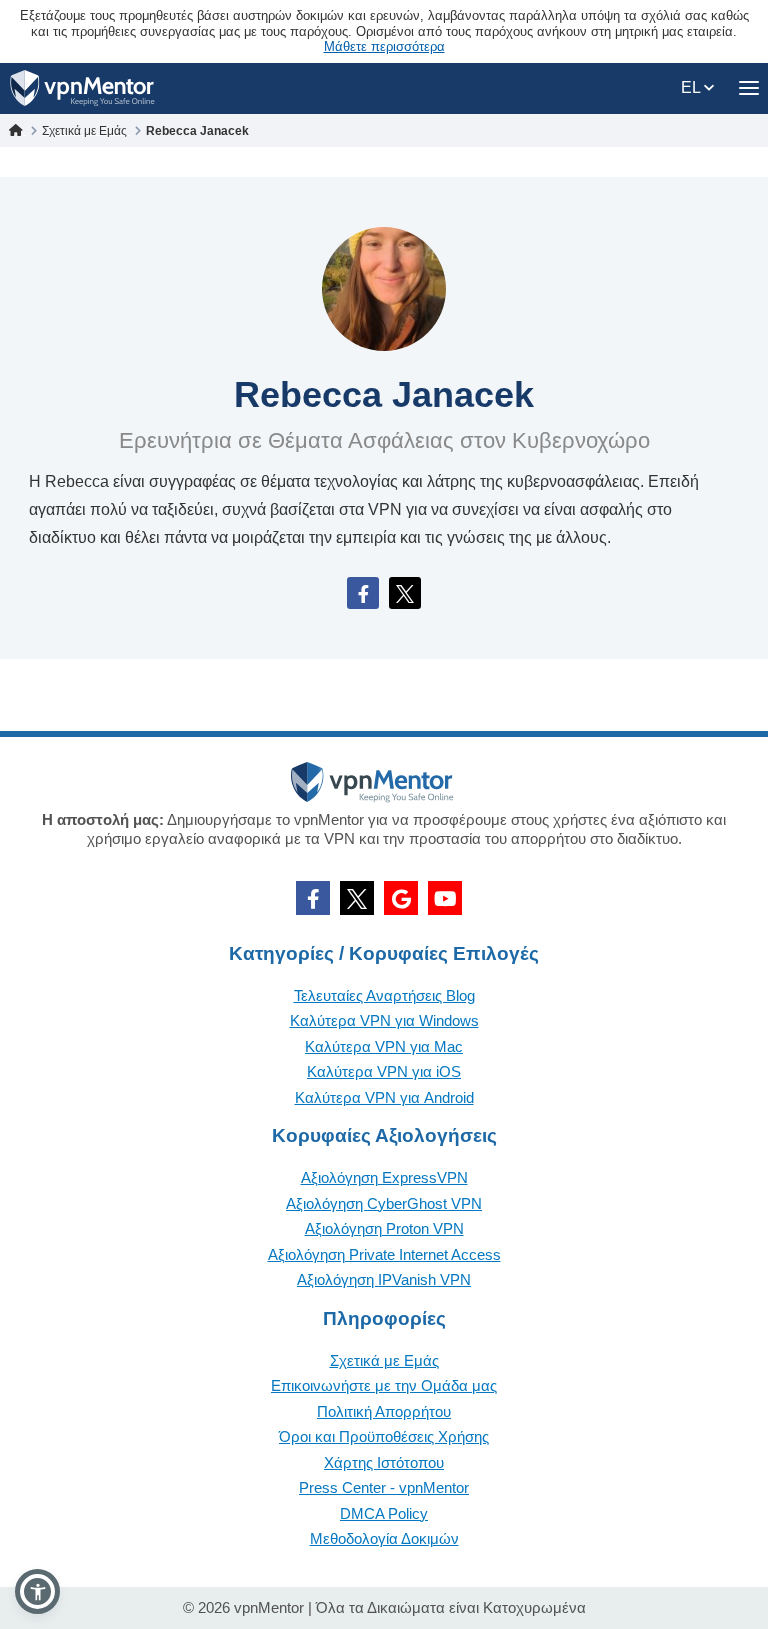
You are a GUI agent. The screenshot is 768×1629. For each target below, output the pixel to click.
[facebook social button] (313, 898)
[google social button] (401, 898)
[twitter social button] (357, 898)
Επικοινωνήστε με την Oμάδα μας (384, 1385)
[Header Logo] (82, 88)
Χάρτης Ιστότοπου (384, 1462)
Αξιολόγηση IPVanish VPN (384, 1279)
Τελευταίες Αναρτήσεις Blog (384, 995)
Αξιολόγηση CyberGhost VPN (384, 1203)
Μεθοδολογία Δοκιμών (384, 1538)
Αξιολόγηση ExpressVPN (384, 1177)
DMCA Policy (384, 1513)
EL (692, 87)
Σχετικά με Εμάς (384, 1360)
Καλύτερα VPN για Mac (384, 1046)
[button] (37, 1591)
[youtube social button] (445, 898)
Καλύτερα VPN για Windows (384, 1020)
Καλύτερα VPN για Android (384, 1097)
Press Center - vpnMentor (384, 1487)
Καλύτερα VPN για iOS (384, 1071)
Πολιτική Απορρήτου (384, 1411)
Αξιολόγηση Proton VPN (384, 1228)
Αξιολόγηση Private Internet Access (384, 1254)
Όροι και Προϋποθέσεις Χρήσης (384, 1436)
